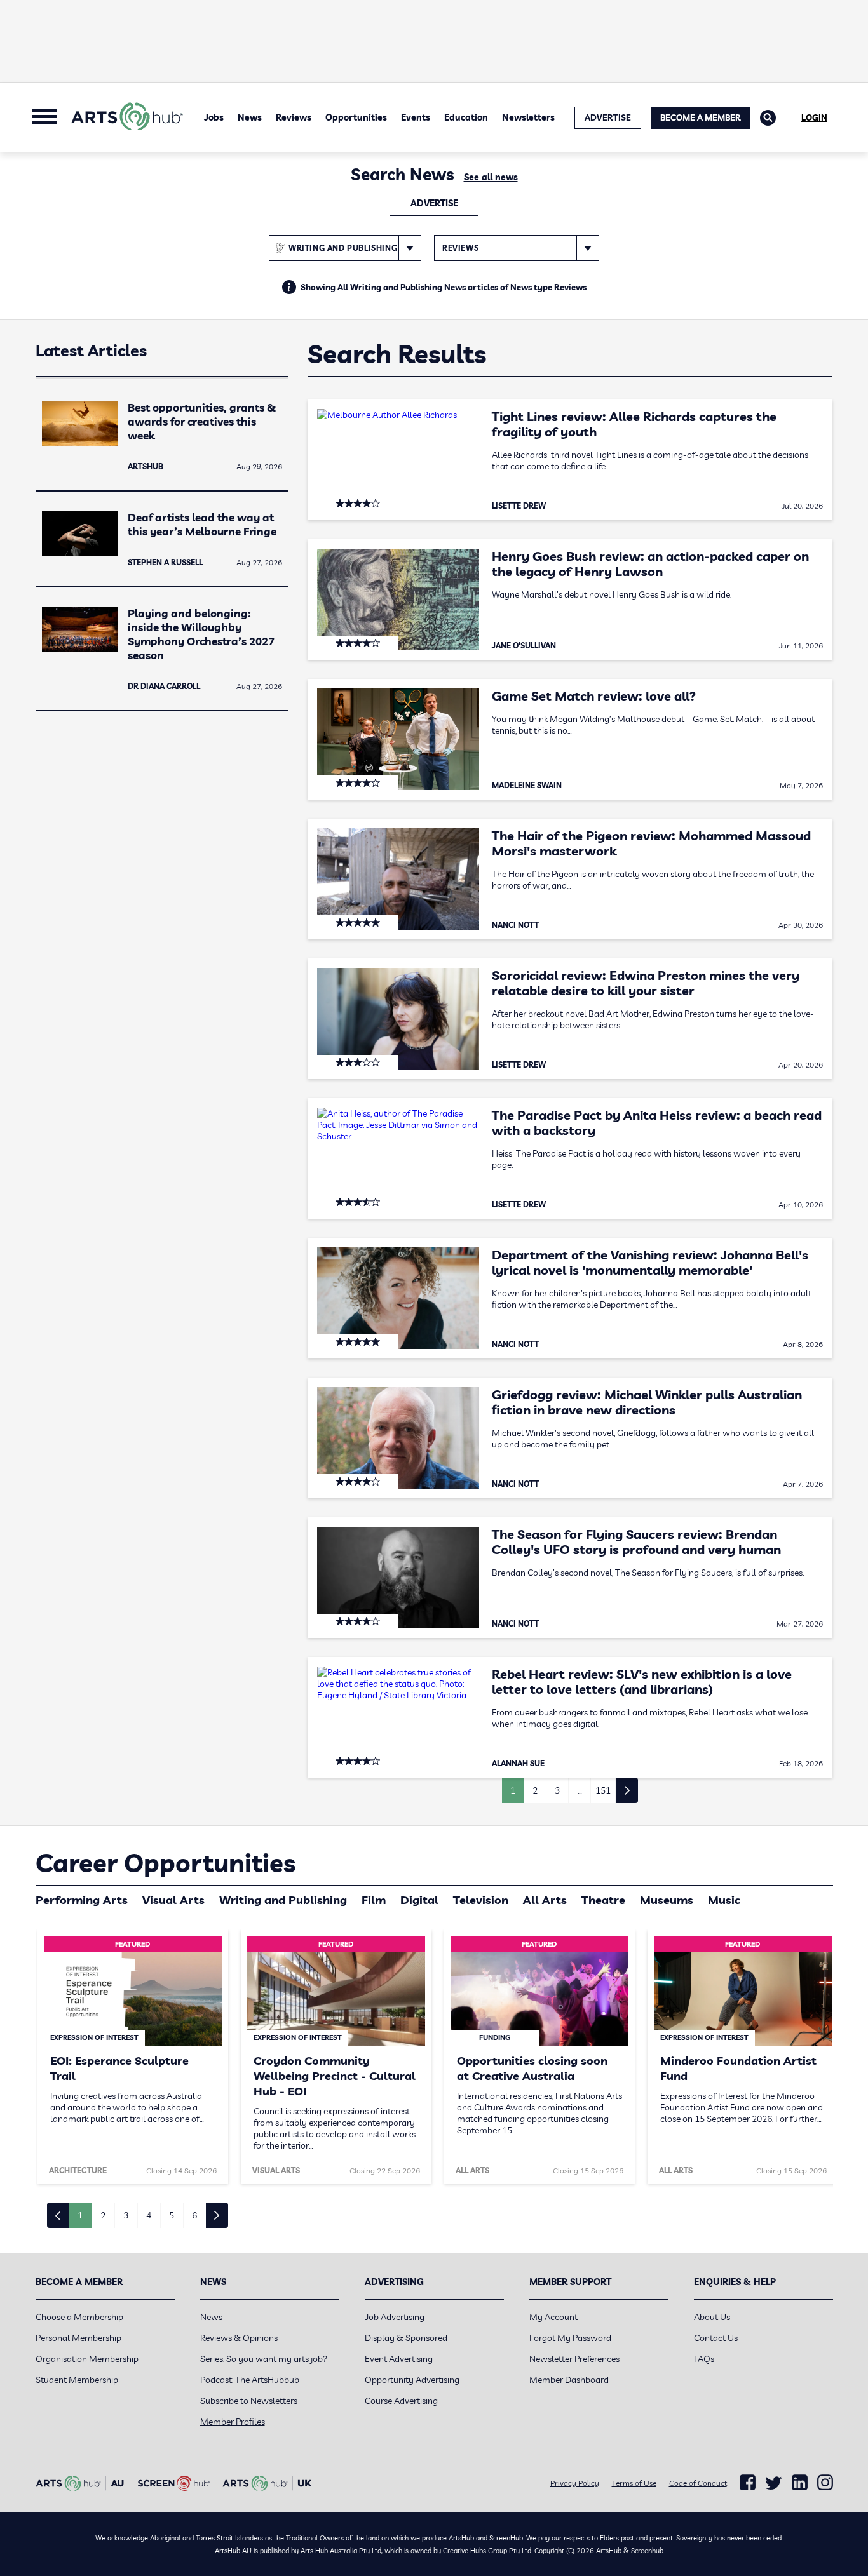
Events (416, 117)
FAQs (704, 2359)
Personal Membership (78, 2338)
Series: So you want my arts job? (264, 2359)
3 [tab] (126, 2215)
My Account (553, 2317)
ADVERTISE (608, 117)
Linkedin (800, 2483)
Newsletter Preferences (574, 2359)
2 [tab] (103, 2215)
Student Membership (77, 2380)
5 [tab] (172, 2215)
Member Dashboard (569, 2380)
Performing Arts (82, 1900)
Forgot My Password (570, 2338)
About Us (712, 2317)
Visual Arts (173, 1900)
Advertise (434, 203)
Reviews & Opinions (239, 2338)
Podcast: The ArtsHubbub (250, 2380)
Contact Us (716, 2338)
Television (481, 1900)
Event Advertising (399, 2359)
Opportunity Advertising (412, 2380)
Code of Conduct (698, 2483)
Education (466, 117)
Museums (667, 1900)
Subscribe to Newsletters (249, 2401)
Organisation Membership (87, 2359)
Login (814, 117)
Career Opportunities (166, 1863)
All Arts (545, 1900)
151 (603, 1790)
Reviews (294, 117)
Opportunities (356, 117)
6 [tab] (194, 2215)
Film (374, 1900)
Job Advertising (395, 2317)
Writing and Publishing (283, 1900)
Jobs (214, 117)
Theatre (603, 1900)
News (250, 117)
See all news (491, 177)
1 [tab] (80, 2215)
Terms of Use (634, 2483)
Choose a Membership (79, 2317)
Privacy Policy (575, 2483)
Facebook (748, 2483)
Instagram (825, 2483)
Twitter (774, 2483)
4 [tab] (149, 2215)
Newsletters (528, 117)
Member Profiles (233, 2422)
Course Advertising (401, 2401)
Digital (419, 1900)
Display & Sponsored (406, 2338)
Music (724, 1900)
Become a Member (701, 117)
